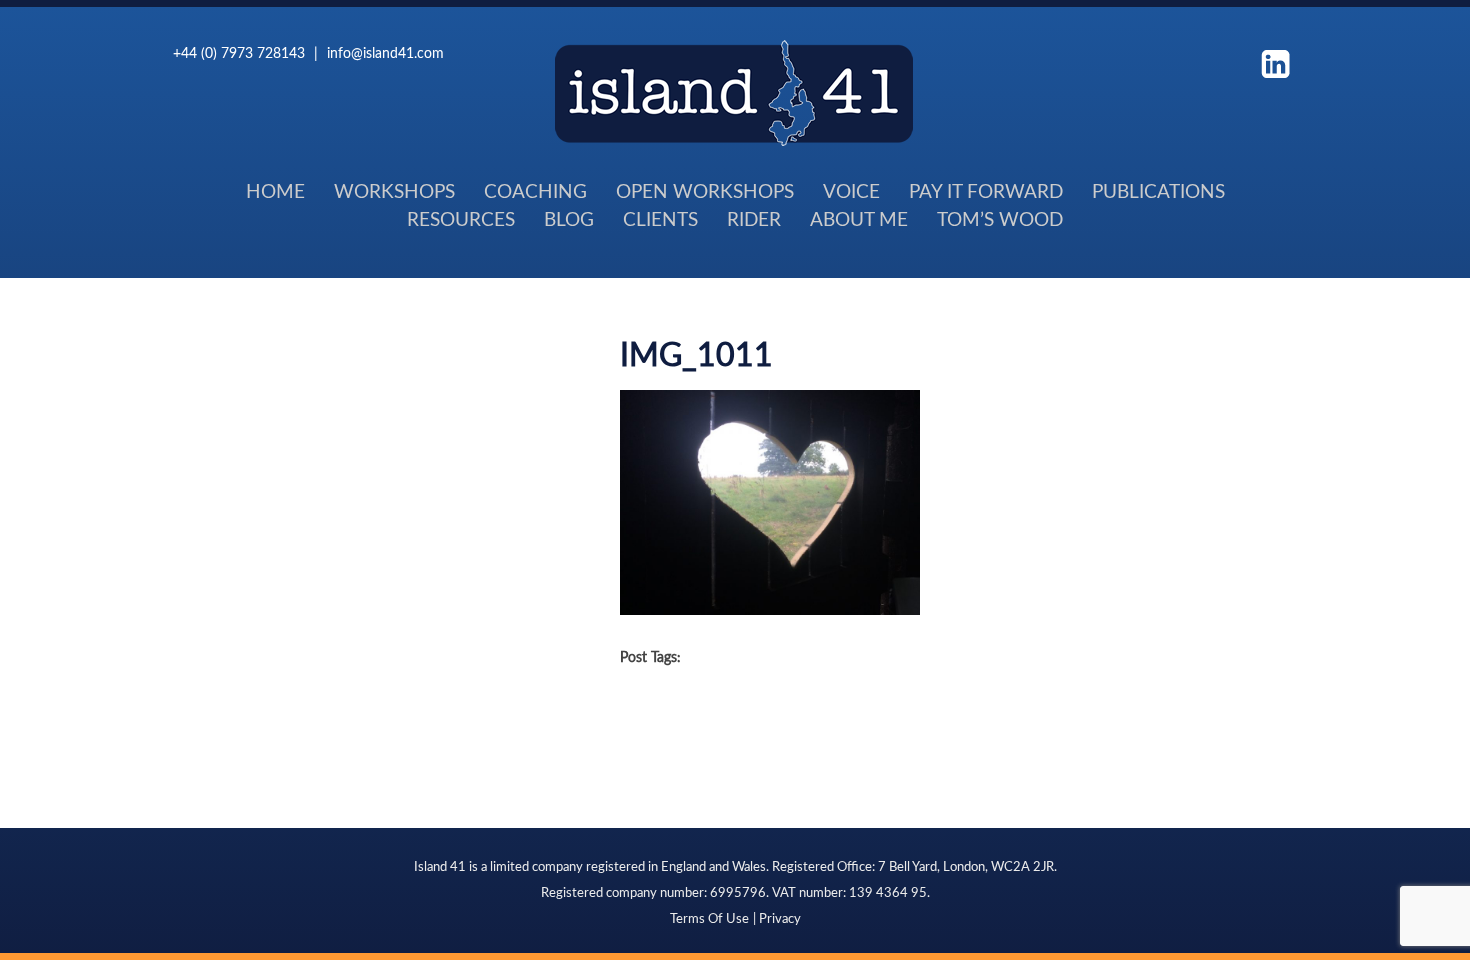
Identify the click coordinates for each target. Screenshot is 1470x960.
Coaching (535, 190)
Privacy (780, 918)
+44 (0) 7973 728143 (239, 52)
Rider (754, 218)
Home (275, 190)
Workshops (394, 190)
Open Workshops (705, 190)
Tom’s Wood (1000, 218)
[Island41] (734, 140)
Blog (569, 218)
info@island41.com (385, 52)
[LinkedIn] (1275, 62)
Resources (461, 218)
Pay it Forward (986, 190)
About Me (859, 218)
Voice (851, 190)
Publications (1158, 190)
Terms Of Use (709, 918)
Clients (660, 218)
